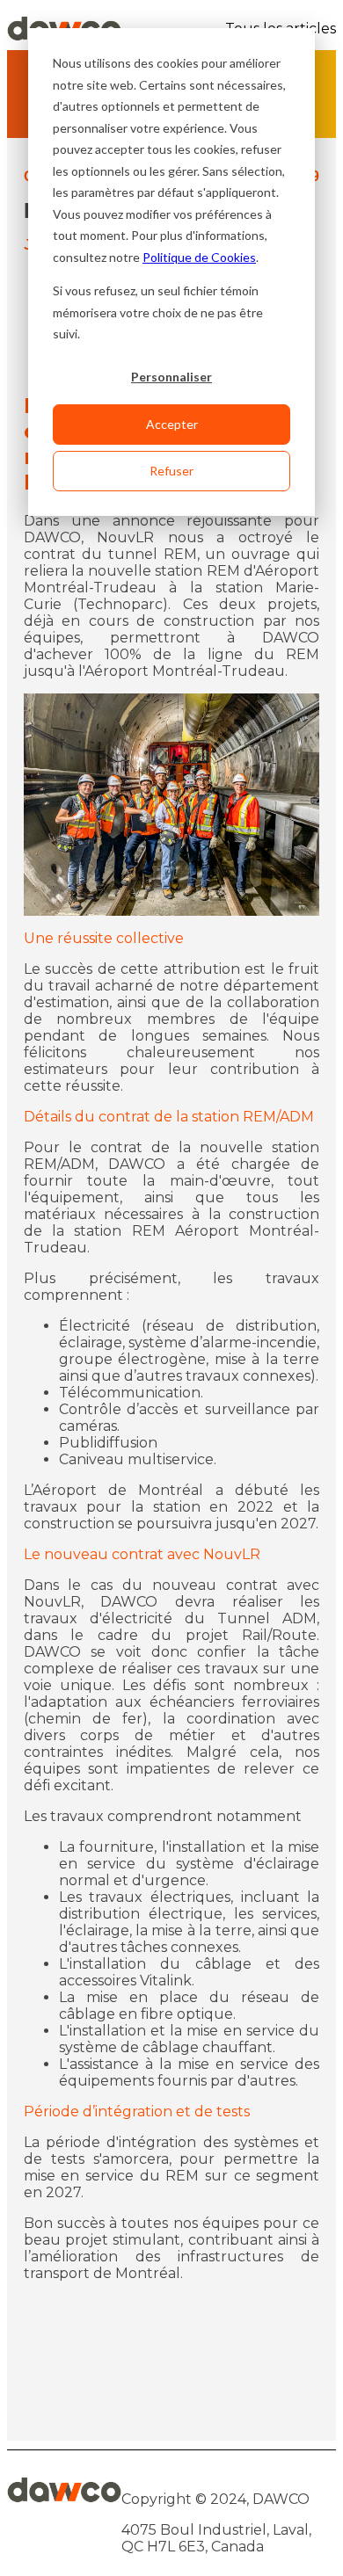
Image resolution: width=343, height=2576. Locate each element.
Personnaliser (171, 377)
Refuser (171, 471)
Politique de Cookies (199, 257)
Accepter (172, 424)
